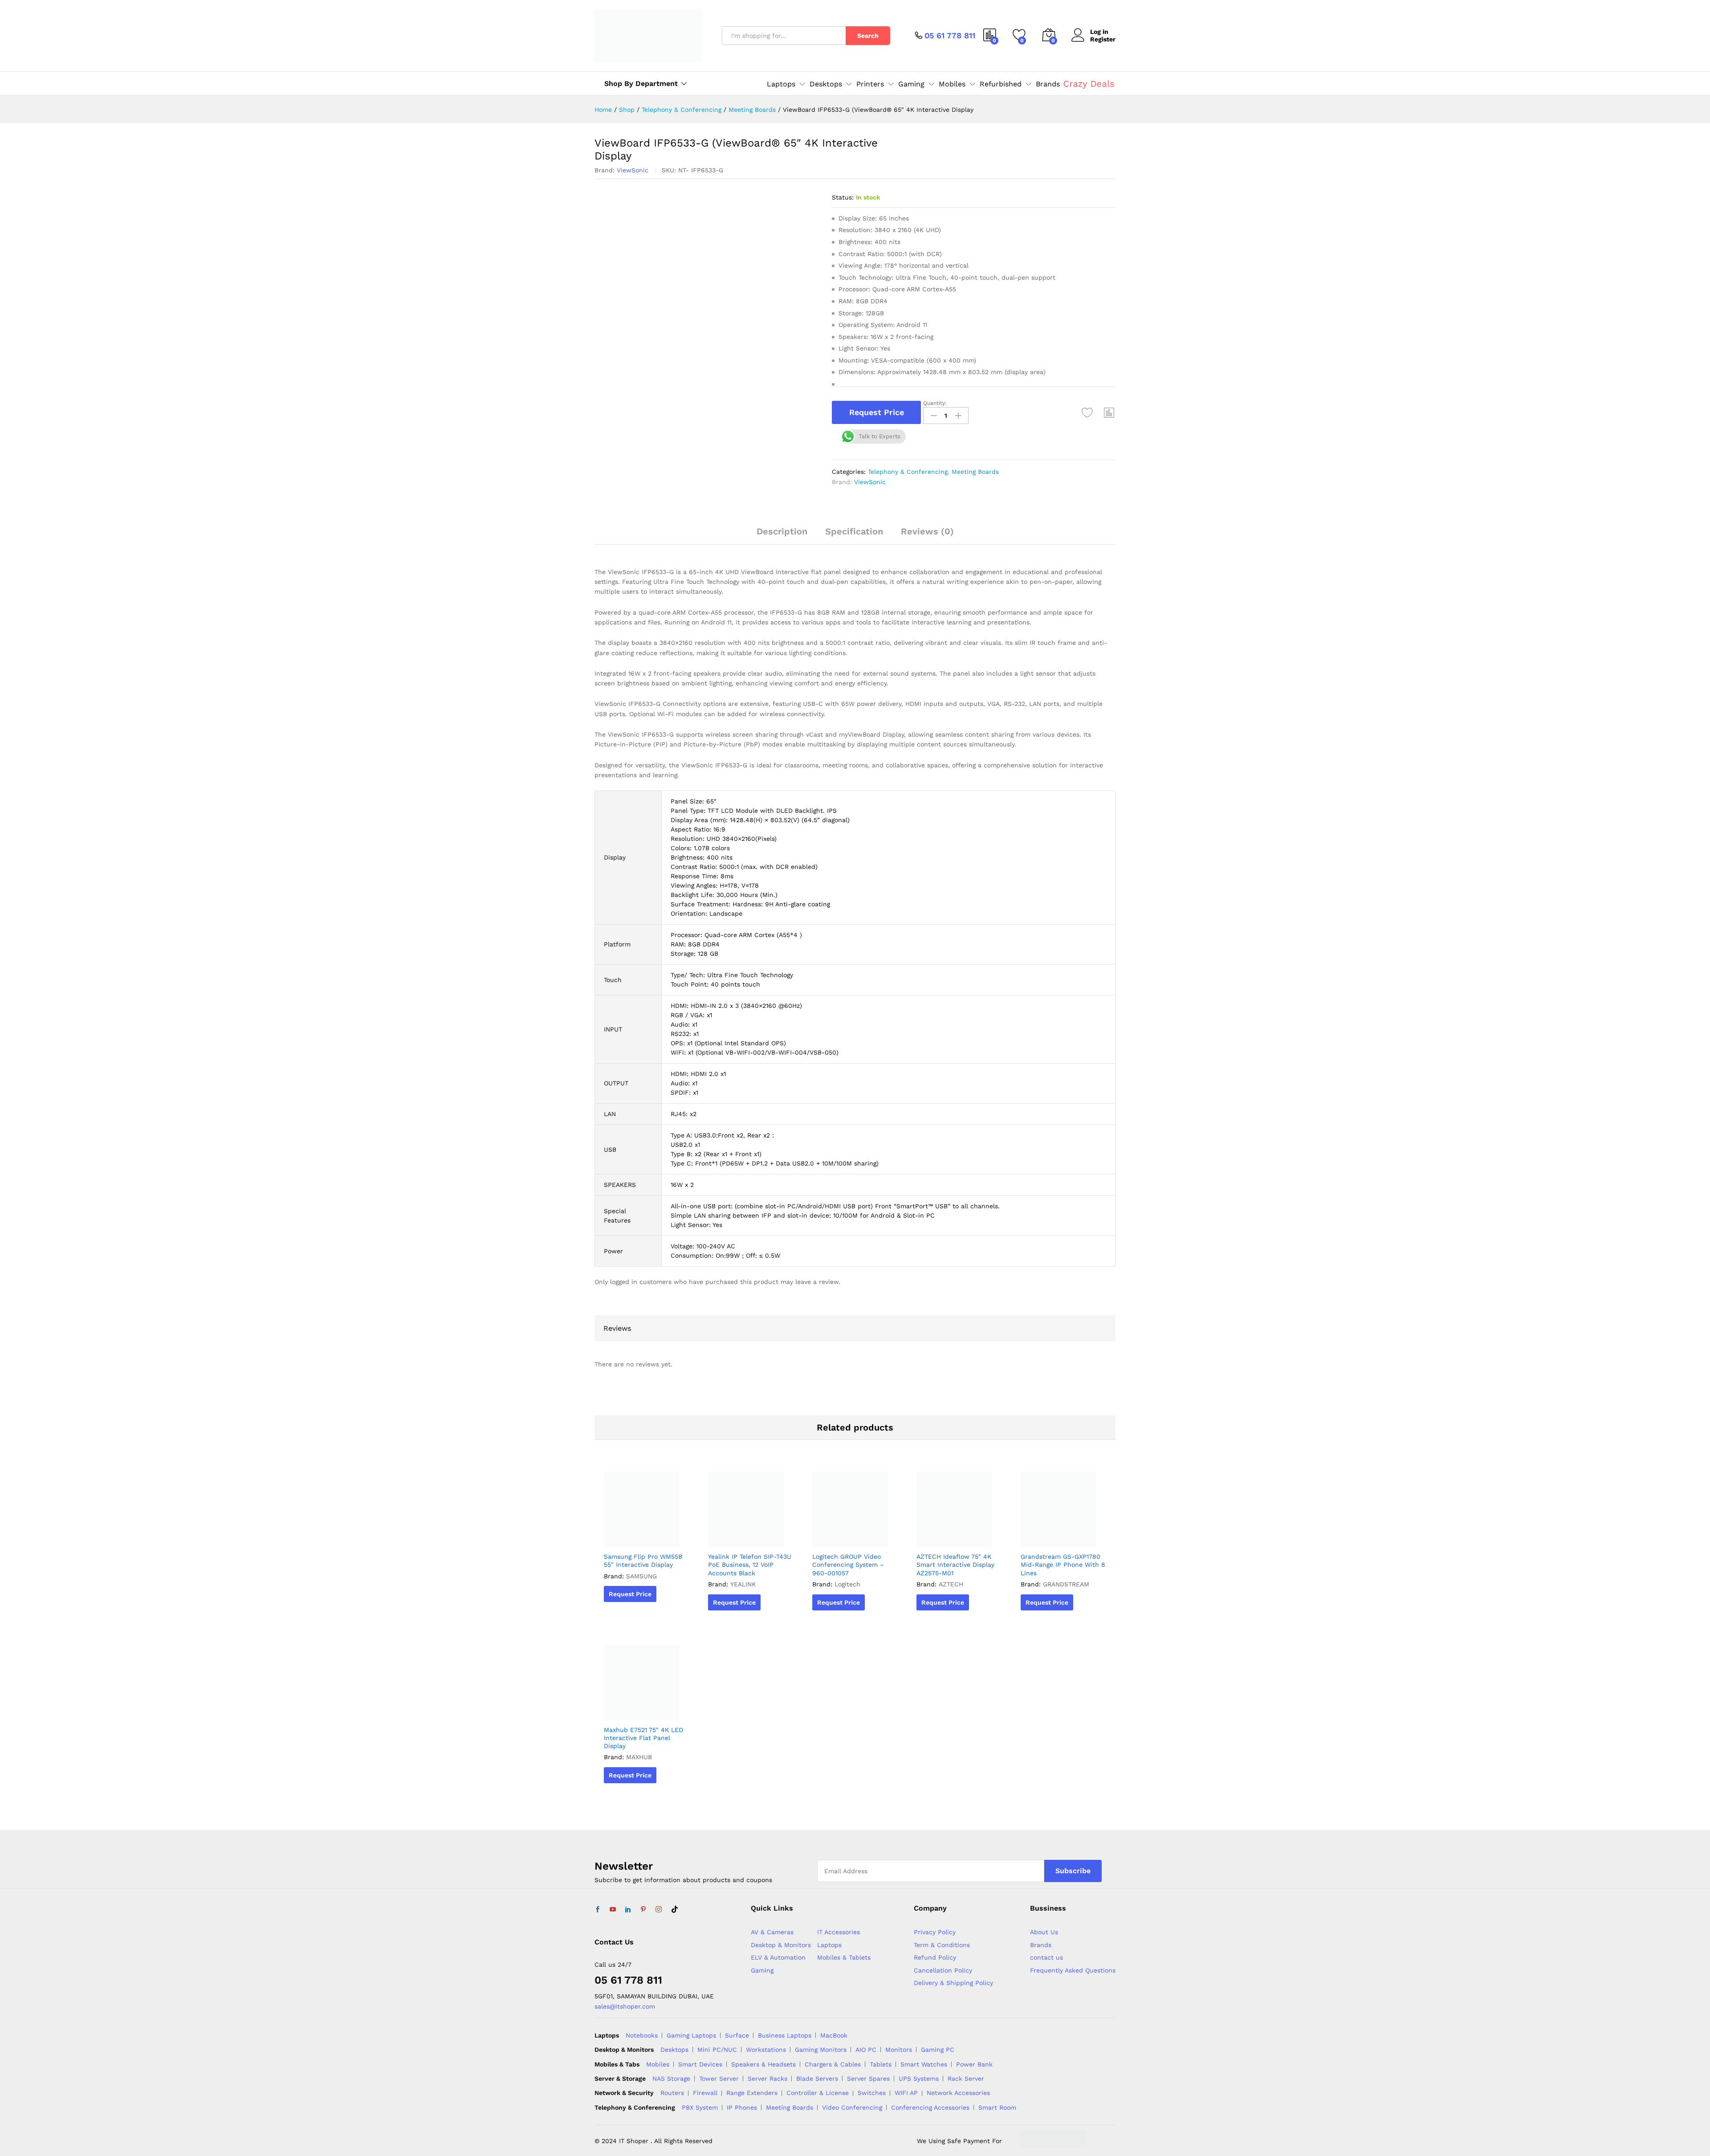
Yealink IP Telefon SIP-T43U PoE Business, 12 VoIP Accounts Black (750, 1565)
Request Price (877, 412)
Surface (737, 2035)
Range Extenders (752, 2093)
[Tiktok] (675, 1910)
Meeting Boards (975, 472)
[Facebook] (598, 1910)
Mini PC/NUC (717, 2050)
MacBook (834, 2035)
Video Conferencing (852, 2107)
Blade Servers (817, 2079)
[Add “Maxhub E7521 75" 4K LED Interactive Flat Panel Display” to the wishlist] (644, 1711)
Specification (854, 531)
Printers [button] (870, 84)
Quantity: (935, 403)
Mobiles (658, 2064)
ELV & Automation (778, 1957)
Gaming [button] (911, 84)
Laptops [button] (781, 84)
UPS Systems (919, 2079)
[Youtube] (613, 1910)
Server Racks (767, 2079)
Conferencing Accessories (930, 2107)
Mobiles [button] (952, 84)
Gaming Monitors (821, 2050)
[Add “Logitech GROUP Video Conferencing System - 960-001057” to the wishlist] (853, 1537)
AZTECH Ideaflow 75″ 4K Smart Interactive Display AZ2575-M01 (955, 1565)
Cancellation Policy (943, 1970)
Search (868, 36)
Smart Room (997, 2107)
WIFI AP (906, 2093)
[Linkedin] (628, 1910)
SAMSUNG (641, 1576)
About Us (1044, 1932)
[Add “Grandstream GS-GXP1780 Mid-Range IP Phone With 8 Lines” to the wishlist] (1061, 1537)
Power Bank (974, 2064)
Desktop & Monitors (781, 1945)
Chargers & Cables (833, 2064)
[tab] (782, 535)
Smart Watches (924, 2064)
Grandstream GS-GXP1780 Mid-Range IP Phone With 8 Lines (1063, 1565)
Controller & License (818, 2093)
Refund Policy (935, 1957)
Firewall (705, 2093)
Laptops (829, 1945)
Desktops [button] (826, 84)
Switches (872, 2093)
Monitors (899, 2050)
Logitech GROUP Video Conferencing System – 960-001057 (848, 1565)
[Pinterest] (643, 1910)
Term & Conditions (942, 1945)
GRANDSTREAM (1066, 1584)
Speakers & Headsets (763, 2064)
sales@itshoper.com (625, 2006)
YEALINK (743, 1584)
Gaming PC (938, 2050)
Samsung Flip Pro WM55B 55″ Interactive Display (643, 1561)
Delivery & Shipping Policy (953, 1983)
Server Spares (868, 2079)
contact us (1046, 1957)
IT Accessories (839, 1932)
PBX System (700, 2107)
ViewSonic (633, 170)
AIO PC (866, 2050)
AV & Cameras (772, 1932)
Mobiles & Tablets (844, 1957)
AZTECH (951, 1584)
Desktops (674, 2050)
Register (1103, 39)
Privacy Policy (935, 1932)
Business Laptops (785, 2035)
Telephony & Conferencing (908, 472)
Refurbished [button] (1001, 84)
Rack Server (966, 2079)
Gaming (762, 1970)
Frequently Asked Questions (1073, 1970)
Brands (1048, 84)
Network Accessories (958, 2093)
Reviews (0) (927, 531)
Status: (843, 197)
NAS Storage (671, 2079)
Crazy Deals (1089, 84)
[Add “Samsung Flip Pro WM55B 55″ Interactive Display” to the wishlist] (644, 1537)
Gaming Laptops (691, 2035)
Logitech (847, 1584)
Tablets (881, 2064)
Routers (672, 2093)
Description (782, 531)
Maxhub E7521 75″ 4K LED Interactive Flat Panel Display (643, 1738)
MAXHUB (639, 1757)
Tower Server (719, 2079)
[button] (1109, 412)
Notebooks (642, 2035)
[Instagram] (659, 1910)
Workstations (766, 2050)
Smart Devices (700, 2064)
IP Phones (742, 2107)
